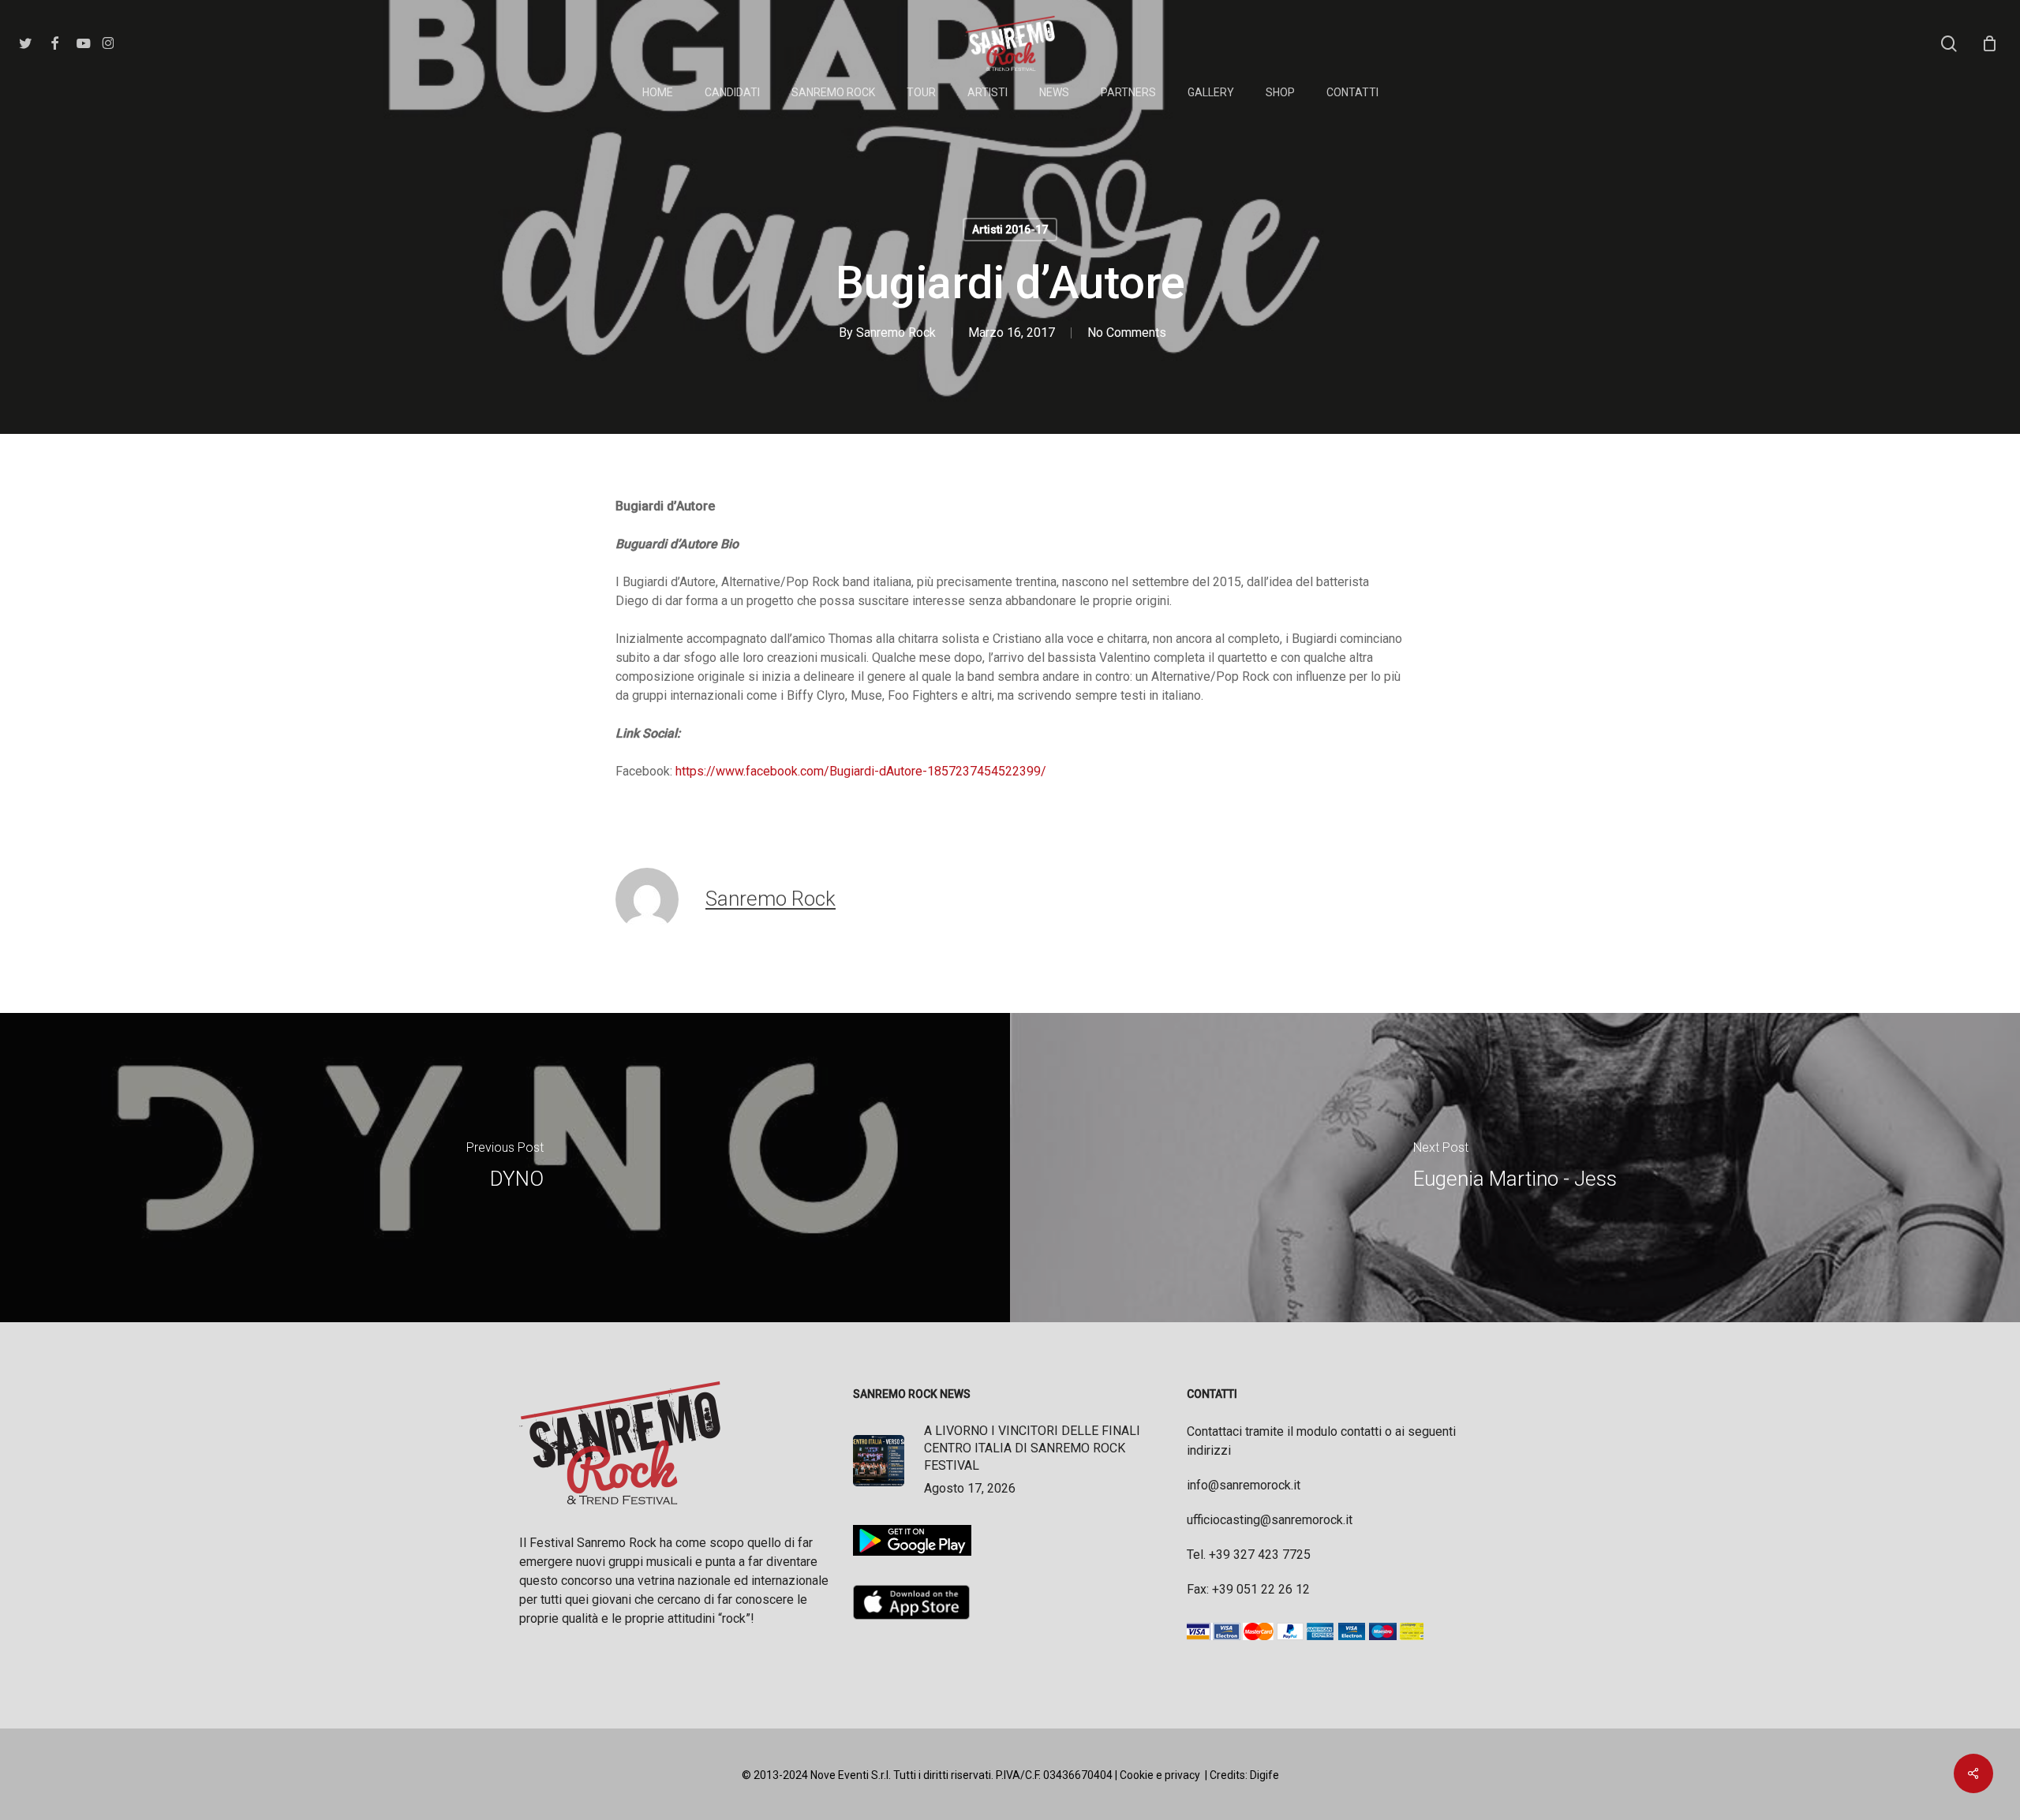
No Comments (1127, 333)
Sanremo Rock (896, 333)
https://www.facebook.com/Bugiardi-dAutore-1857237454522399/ (861, 771)
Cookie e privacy (1160, 1775)
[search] (1949, 44)
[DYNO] (505, 1168)
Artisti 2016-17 (1010, 230)
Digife (1264, 1775)
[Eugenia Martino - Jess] (1515, 1168)
